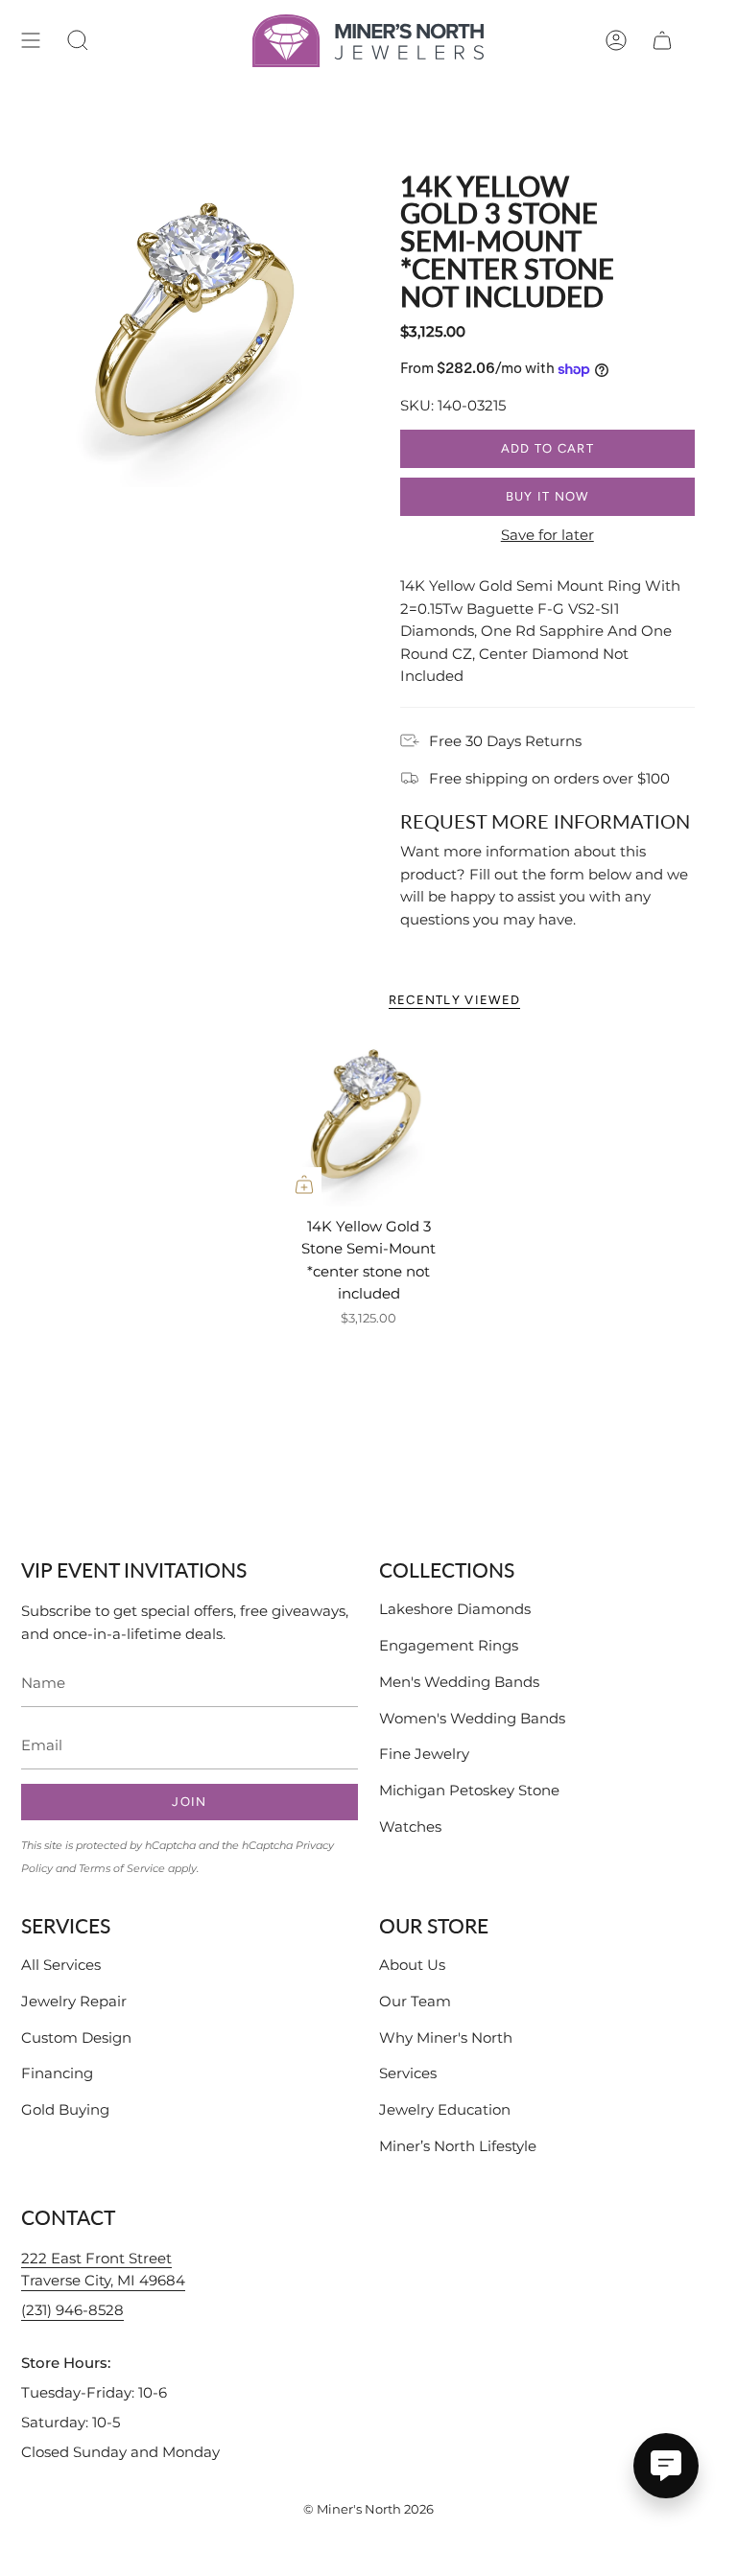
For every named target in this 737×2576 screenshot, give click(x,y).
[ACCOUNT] (616, 41)
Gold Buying (65, 2109)
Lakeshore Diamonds (455, 1609)
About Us (412, 1965)
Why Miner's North (446, 2037)
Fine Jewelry (424, 1754)
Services (408, 2073)
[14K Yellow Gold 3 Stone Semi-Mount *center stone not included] (369, 1120)
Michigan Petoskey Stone (469, 1790)
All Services (61, 1965)
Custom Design (76, 2037)
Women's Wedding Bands (472, 1718)
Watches (410, 1827)
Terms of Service (122, 1868)
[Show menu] (31, 41)
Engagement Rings (449, 1645)
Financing (57, 2073)
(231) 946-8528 (72, 2310)
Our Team (415, 2001)
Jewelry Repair (74, 2001)
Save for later (547, 535)
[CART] (662, 41)
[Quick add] (304, 1184)
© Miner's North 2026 (368, 2509)
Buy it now (547, 496)
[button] (78, 41)
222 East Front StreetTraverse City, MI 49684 (103, 2270)
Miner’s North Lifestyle (458, 2146)
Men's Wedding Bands (459, 1682)
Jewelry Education (445, 2109)
